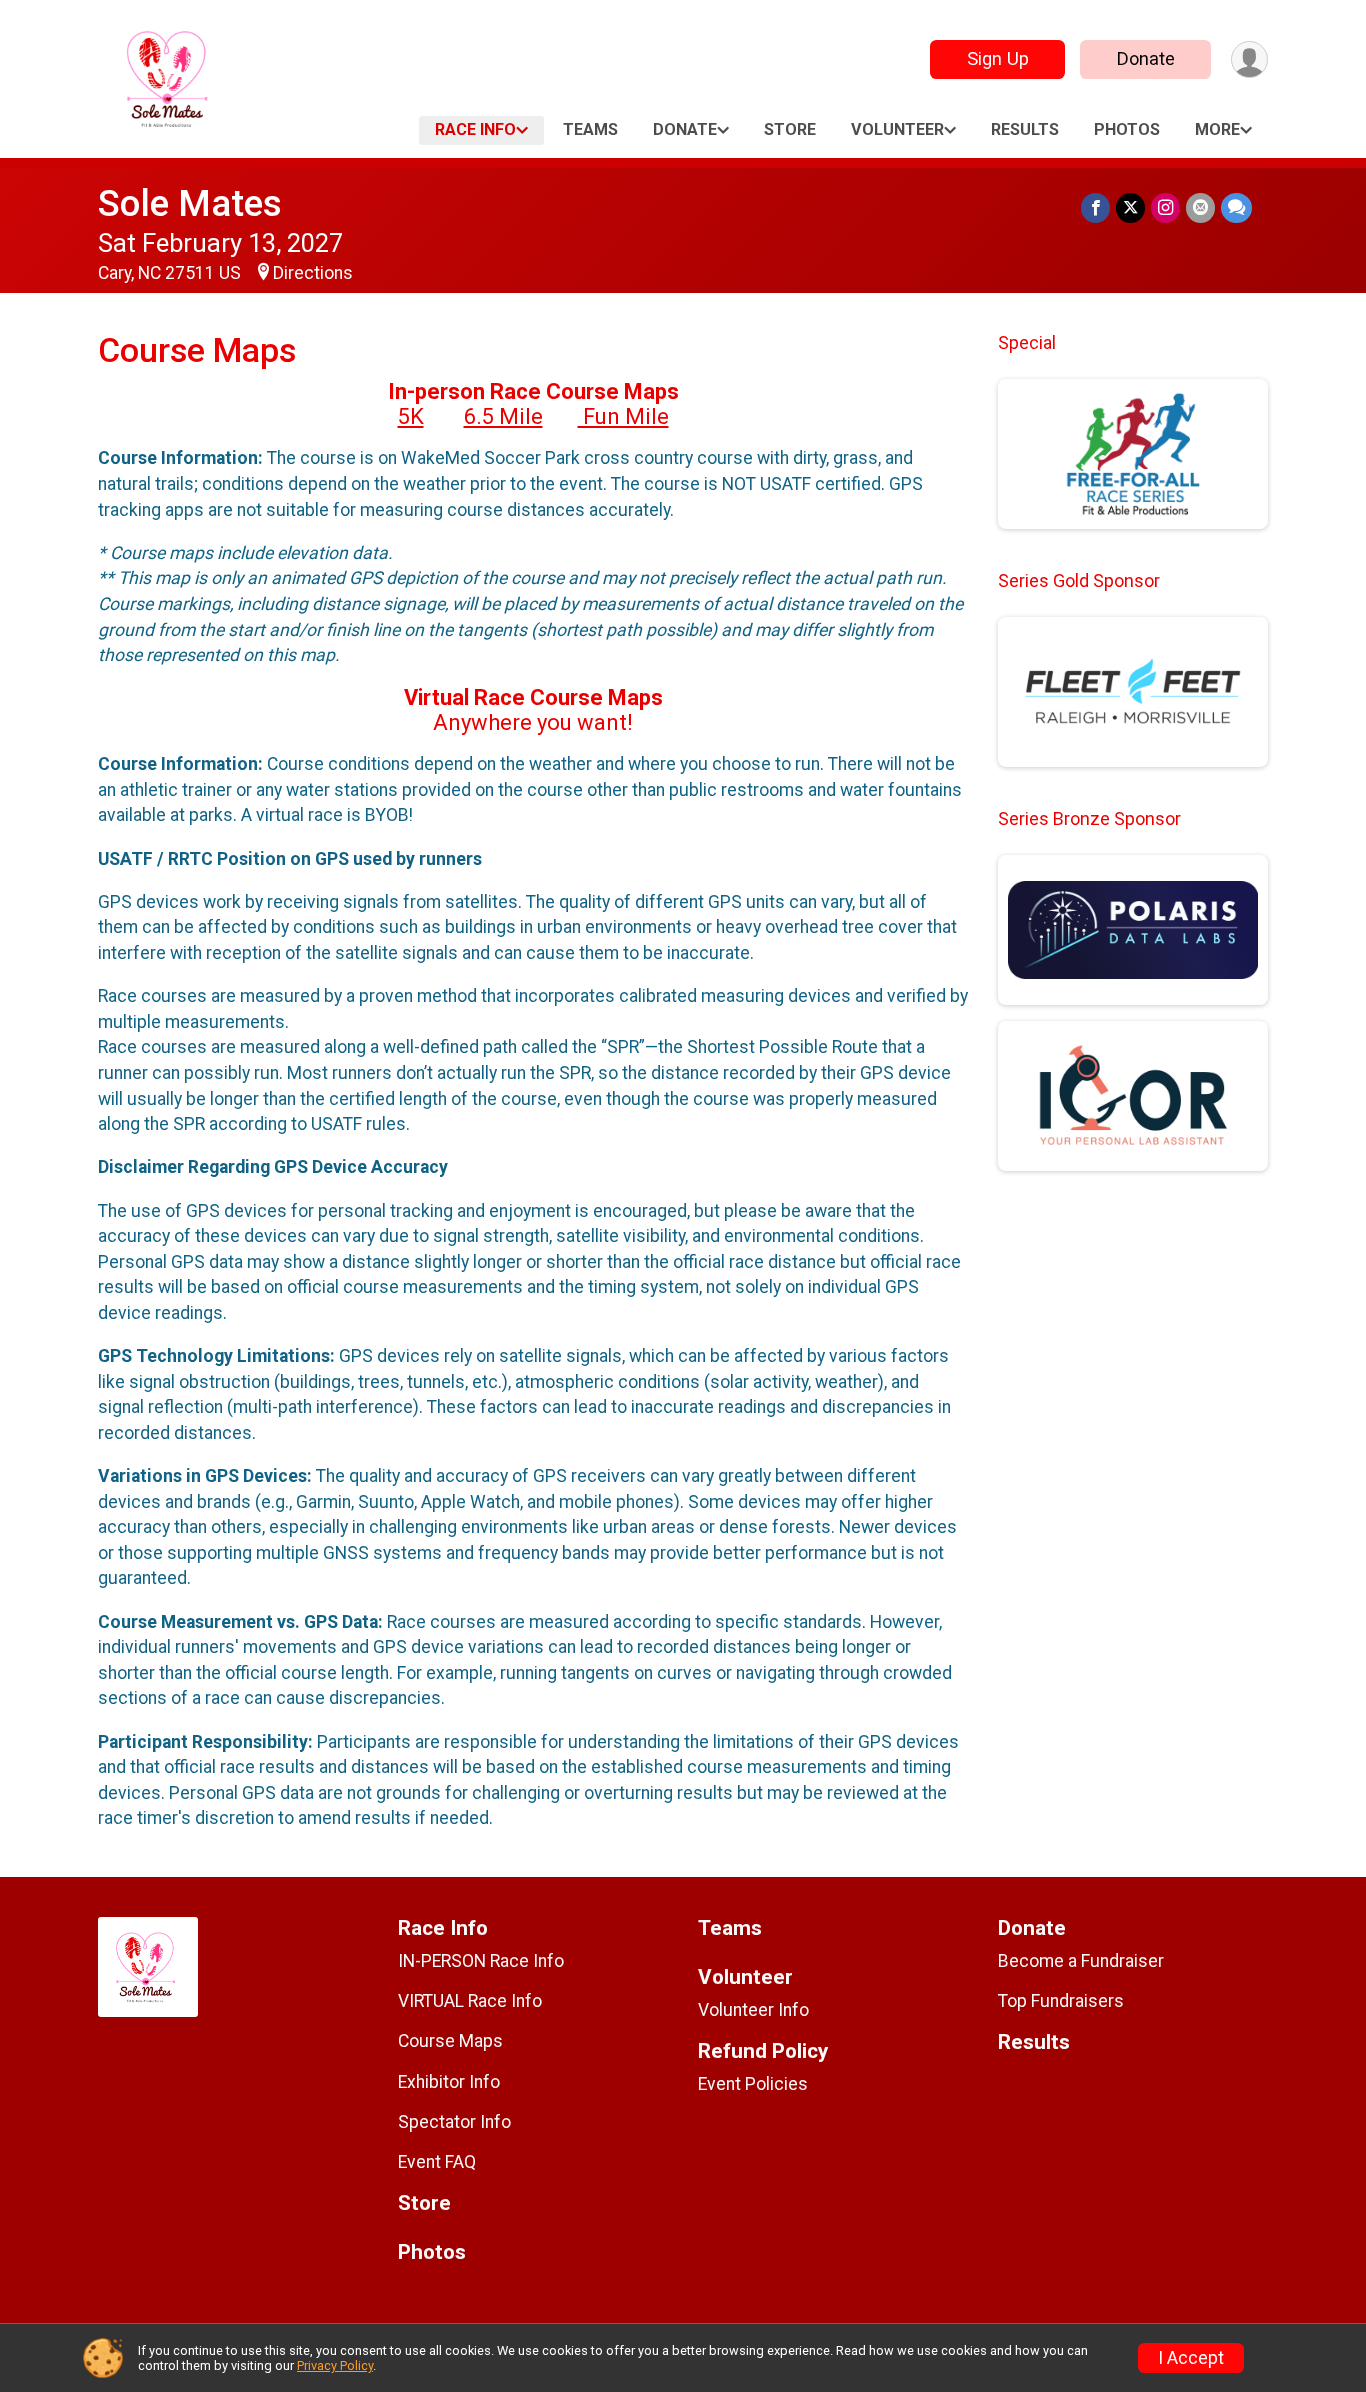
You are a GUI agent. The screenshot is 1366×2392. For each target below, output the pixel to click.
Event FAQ (437, 2162)
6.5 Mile (503, 416)
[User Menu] (1249, 59)
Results (1025, 129)
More (1217, 129)
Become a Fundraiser (1081, 1961)
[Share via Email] (1200, 207)
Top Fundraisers (1061, 2001)
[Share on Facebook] (1095, 207)
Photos (1127, 129)
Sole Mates (190, 203)
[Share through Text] (1236, 207)
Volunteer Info (753, 2010)
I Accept (1191, 2358)
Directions (313, 273)
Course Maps (450, 2041)
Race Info (475, 129)
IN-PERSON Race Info (481, 1961)
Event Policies (753, 2084)
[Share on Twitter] (1130, 207)
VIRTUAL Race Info (470, 2001)
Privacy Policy (335, 2365)
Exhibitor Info (449, 2082)
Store (790, 129)
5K (411, 416)
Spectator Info (454, 2122)
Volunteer (897, 129)
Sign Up (998, 58)
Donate (1146, 58)
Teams (590, 129)
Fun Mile (623, 416)
